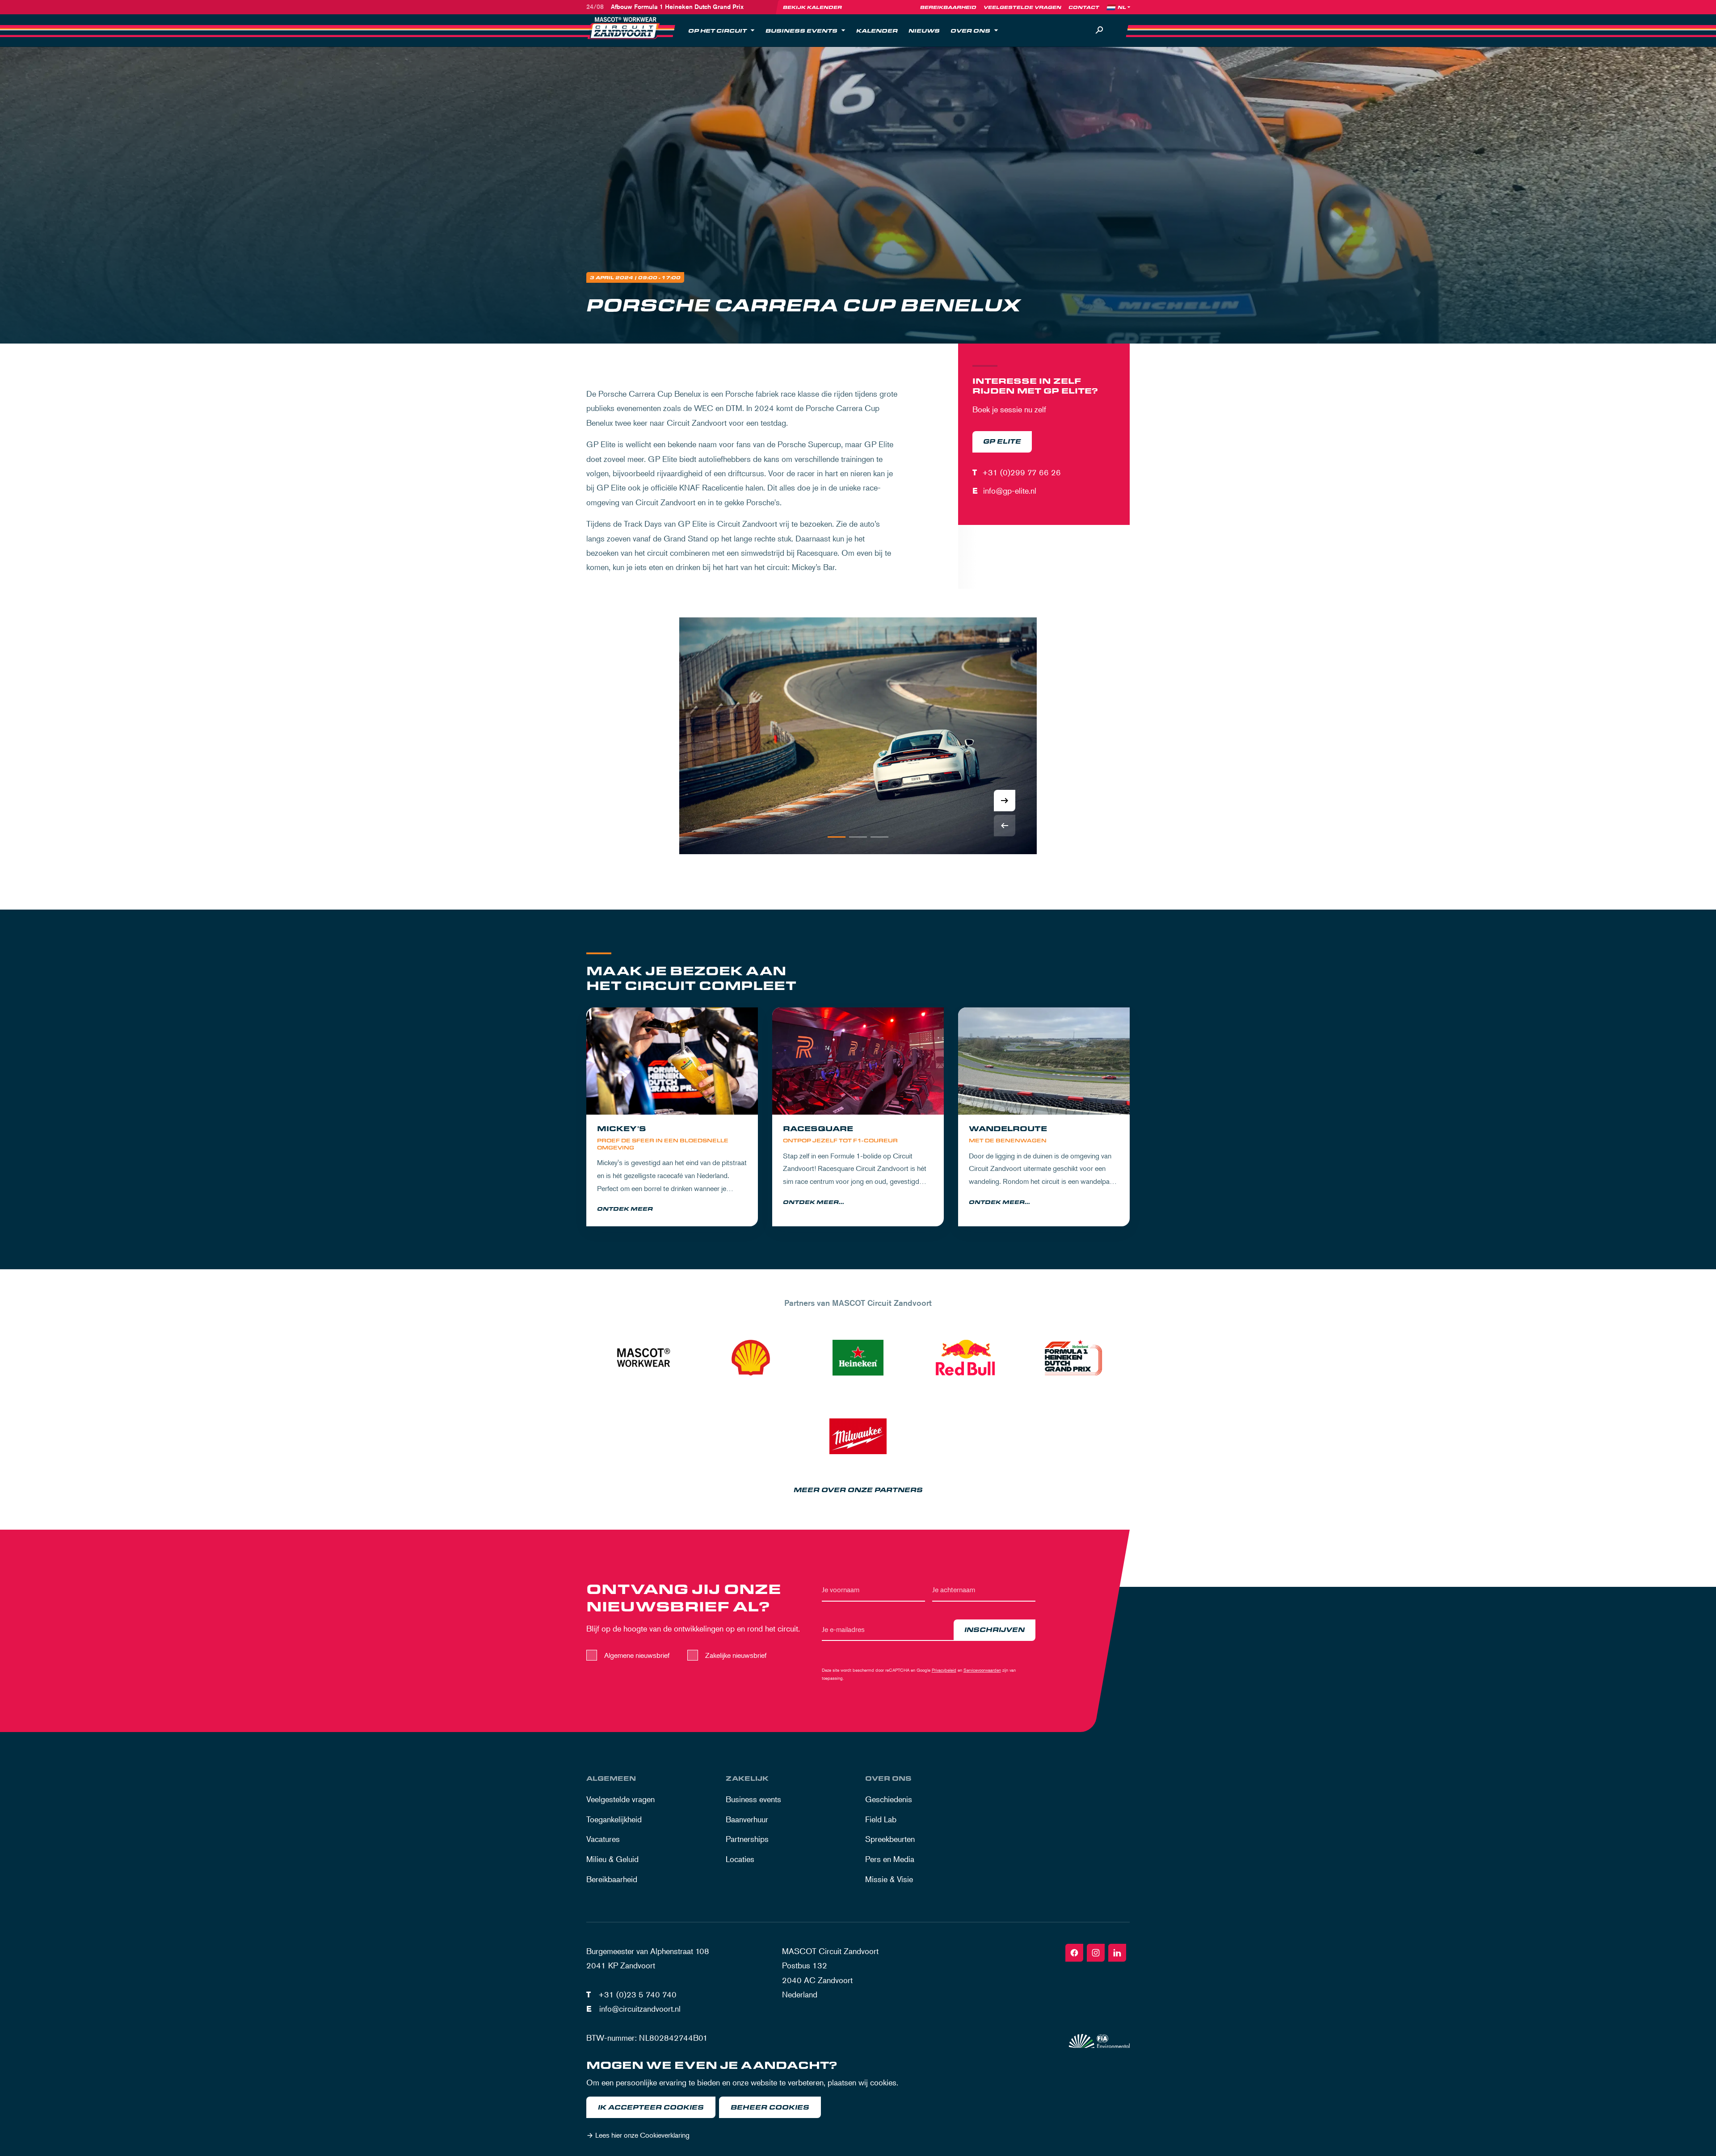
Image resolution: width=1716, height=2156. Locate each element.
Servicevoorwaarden (982, 1670)
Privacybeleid (944, 1670)
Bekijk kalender (812, 7)
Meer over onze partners (858, 1490)
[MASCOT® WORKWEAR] (643, 1358)
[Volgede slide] (1005, 801)
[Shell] (751, 1358)
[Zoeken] (1099, 30)
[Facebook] (1074, 1953)
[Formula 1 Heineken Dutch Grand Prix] (1072, 1358)
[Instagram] (1096, 1953)
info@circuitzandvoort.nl (640, 2009)
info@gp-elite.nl (1010, 491)
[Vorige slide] (1005, 826)
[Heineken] (858, 1358)
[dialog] (858, 2102)
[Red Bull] (965, 1358)
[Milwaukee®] (858, 1436)
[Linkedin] (1117, 1953)
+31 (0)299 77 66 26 (1022, 472)
